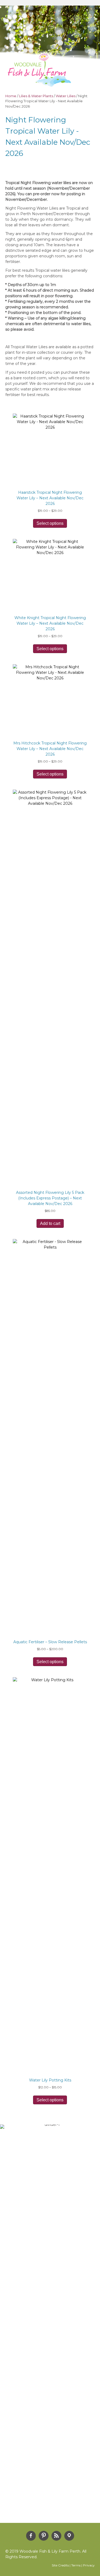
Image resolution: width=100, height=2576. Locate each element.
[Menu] (87, 76)
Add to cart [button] (50, 1223)
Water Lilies (66, 96)
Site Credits (60, 2565)
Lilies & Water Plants (36, 96)
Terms (76, 2565)
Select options (50, 523)
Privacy (89, 2565)
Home (11, 96)
